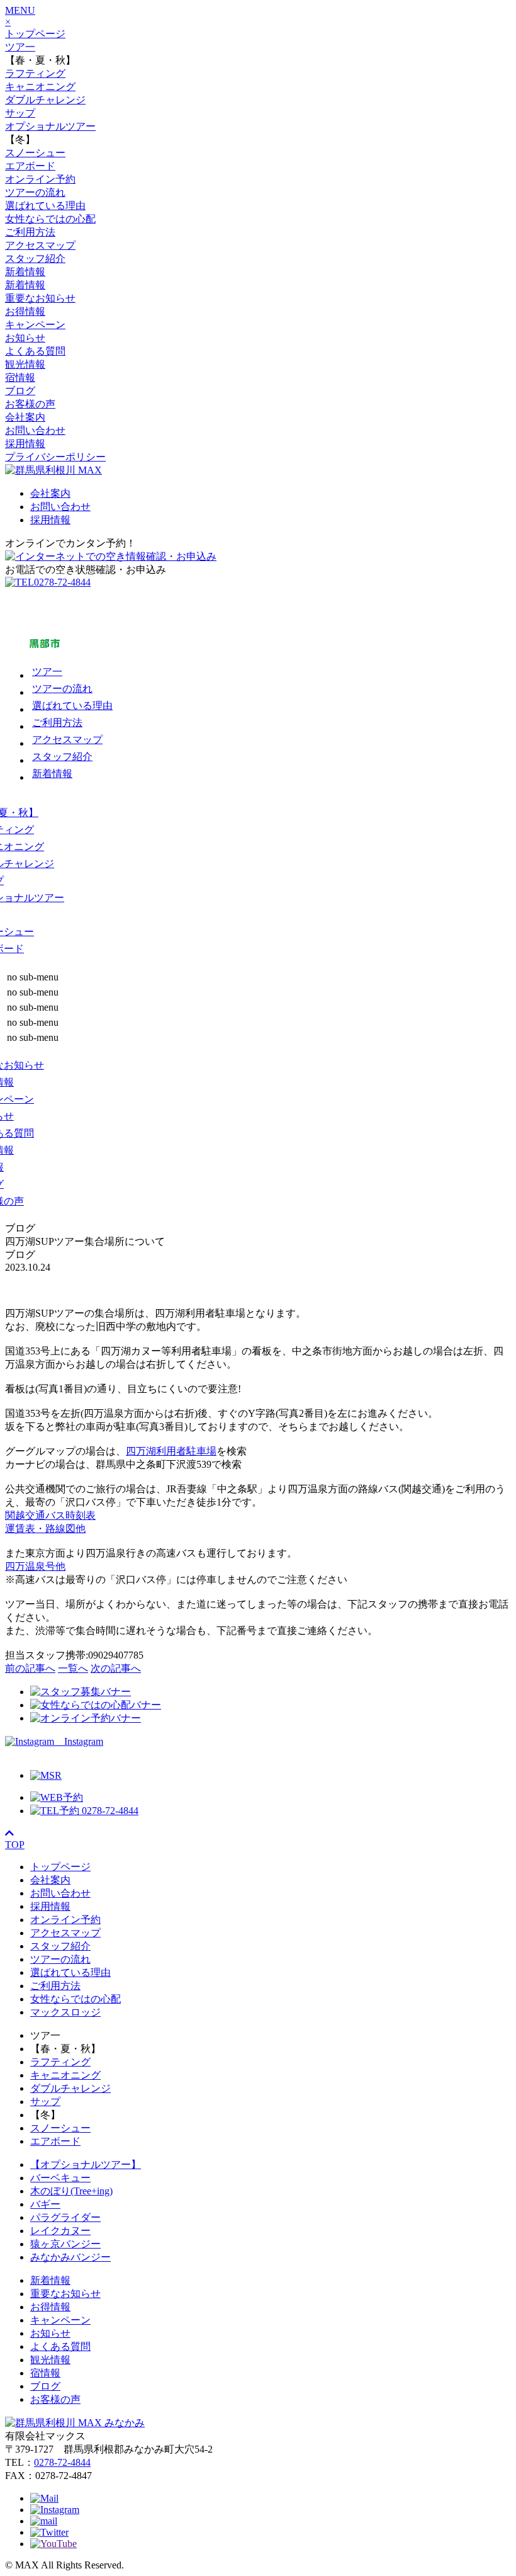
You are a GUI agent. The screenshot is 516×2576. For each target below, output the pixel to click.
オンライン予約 (40, 179)
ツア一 (20, 47)
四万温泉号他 (35, 1566)
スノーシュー (35, 153)
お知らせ (25, 338)
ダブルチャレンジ (45, 100)
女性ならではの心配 (50, 219)
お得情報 (25, 311)
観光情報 (25, 364)
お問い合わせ (35, 430)
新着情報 (25, 272)
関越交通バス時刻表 (50, 1515)
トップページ (35, 34)
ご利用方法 (30, 232)
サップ (20, 113)
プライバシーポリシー (55, 457)
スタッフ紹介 (35, 258)
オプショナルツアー (50, 126)
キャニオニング (40, 87)
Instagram (79, 1741)
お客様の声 (30, 404)
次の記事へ (116, 1668)
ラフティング (35, 73)
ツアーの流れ (35, 192)
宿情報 (20, 377)
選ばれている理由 (45, 206)
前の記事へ (30, 1668)
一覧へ (73, 1668)
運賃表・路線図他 (45, 1529)
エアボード (30, 166)
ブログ (20, 391)
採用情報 (25, 444)
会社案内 (25, 417)
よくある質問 (35, 351)
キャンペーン (35, 325)
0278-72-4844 (62, 2462)
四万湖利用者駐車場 (171, 1451)
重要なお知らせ (40, 298)
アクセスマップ (40, 245)
